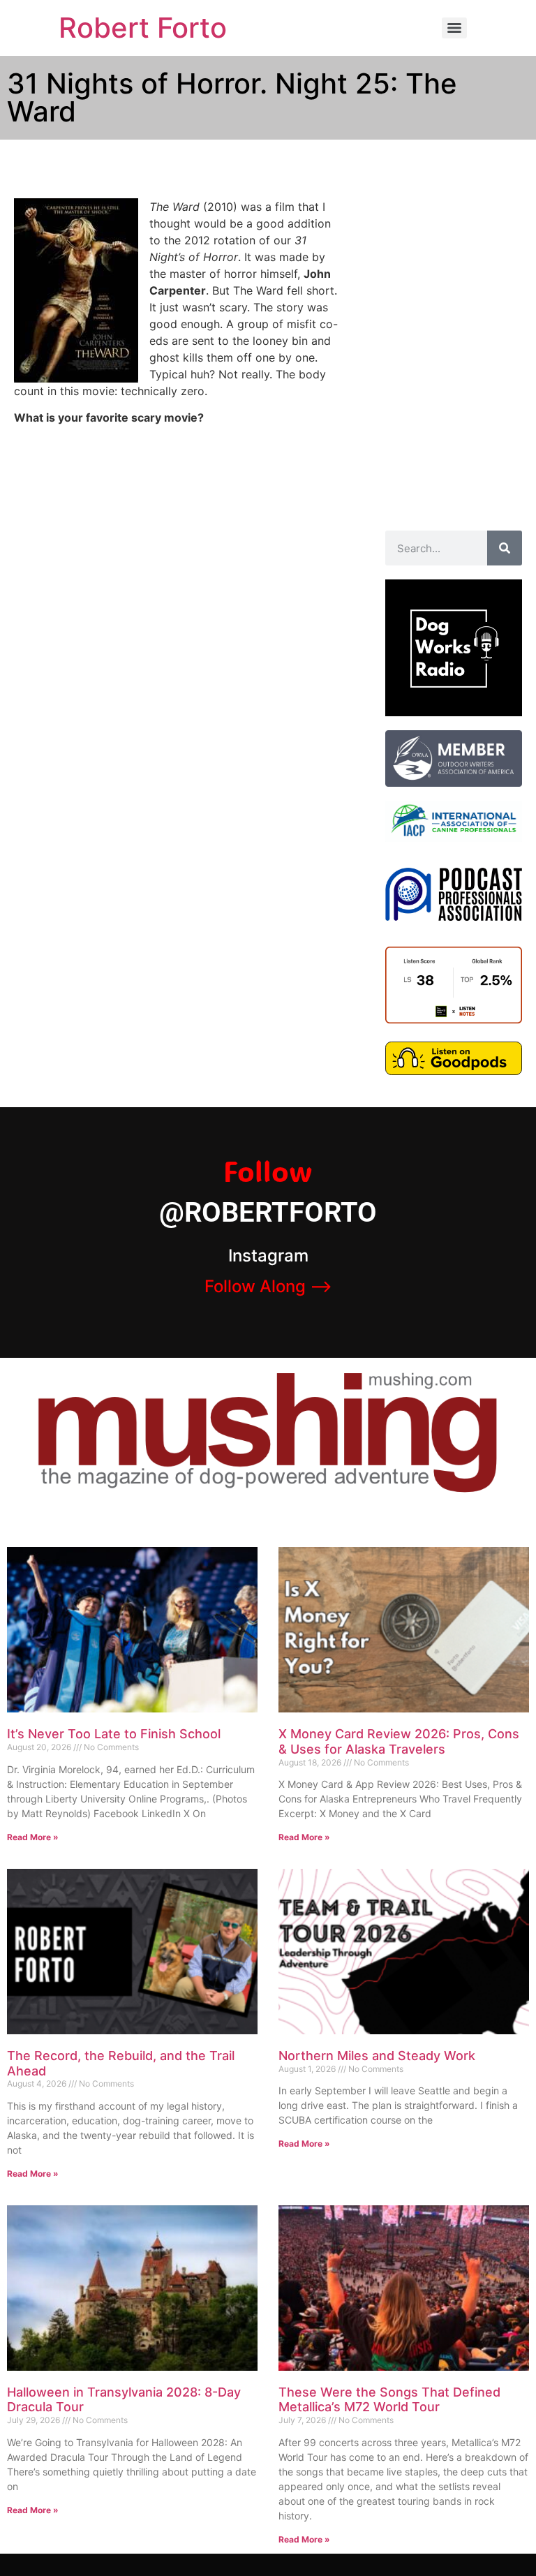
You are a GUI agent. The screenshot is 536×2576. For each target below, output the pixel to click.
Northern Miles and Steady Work (377, 2056)
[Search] (505, 548)
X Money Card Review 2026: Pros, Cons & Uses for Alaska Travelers (399, 1741)
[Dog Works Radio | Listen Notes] (454, 1019)
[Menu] (454, 28)
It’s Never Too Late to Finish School (114, 1734)
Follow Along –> (268, 1286)
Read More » (33, 1837)
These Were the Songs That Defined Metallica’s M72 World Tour (389, 2400)
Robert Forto (143, 28)
